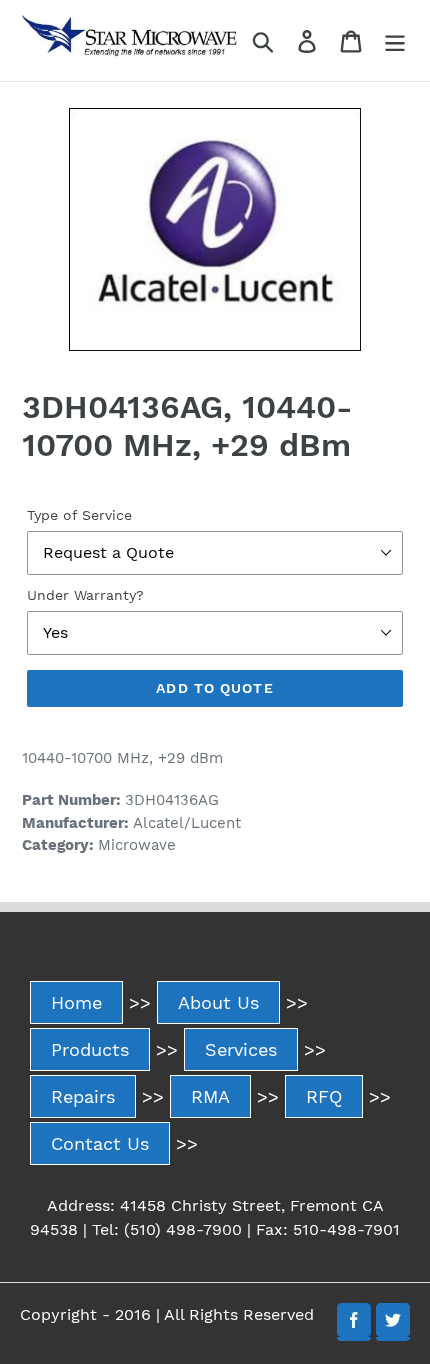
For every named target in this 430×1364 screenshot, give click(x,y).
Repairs (83, 1096)
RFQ (324, 1096)
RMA (210, 1096)
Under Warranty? (85, 595)
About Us (218, 1002)
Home (76, 1002)
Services (241, 1049)
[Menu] (395, 40)
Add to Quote (214, 688)
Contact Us (100, 1143)
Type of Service (79, 515)
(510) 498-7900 (183, 1229)
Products (90, 1049)
